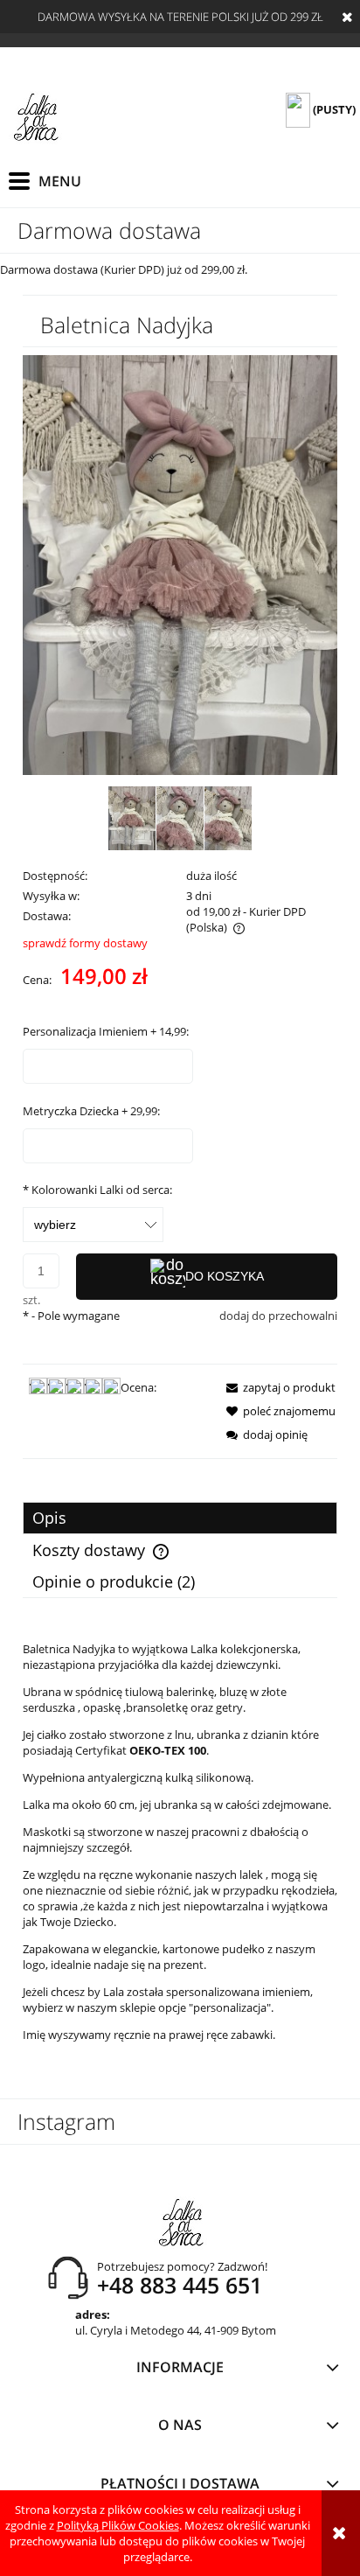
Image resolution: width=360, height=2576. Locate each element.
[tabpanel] (180, 1842)
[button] (276, 1387)
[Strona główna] (35, 118)
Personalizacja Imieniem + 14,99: (106, 1031)
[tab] (180, 1518)
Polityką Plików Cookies (118, 2525)
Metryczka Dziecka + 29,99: (91, 1111)
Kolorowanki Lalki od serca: (97, 1190)
